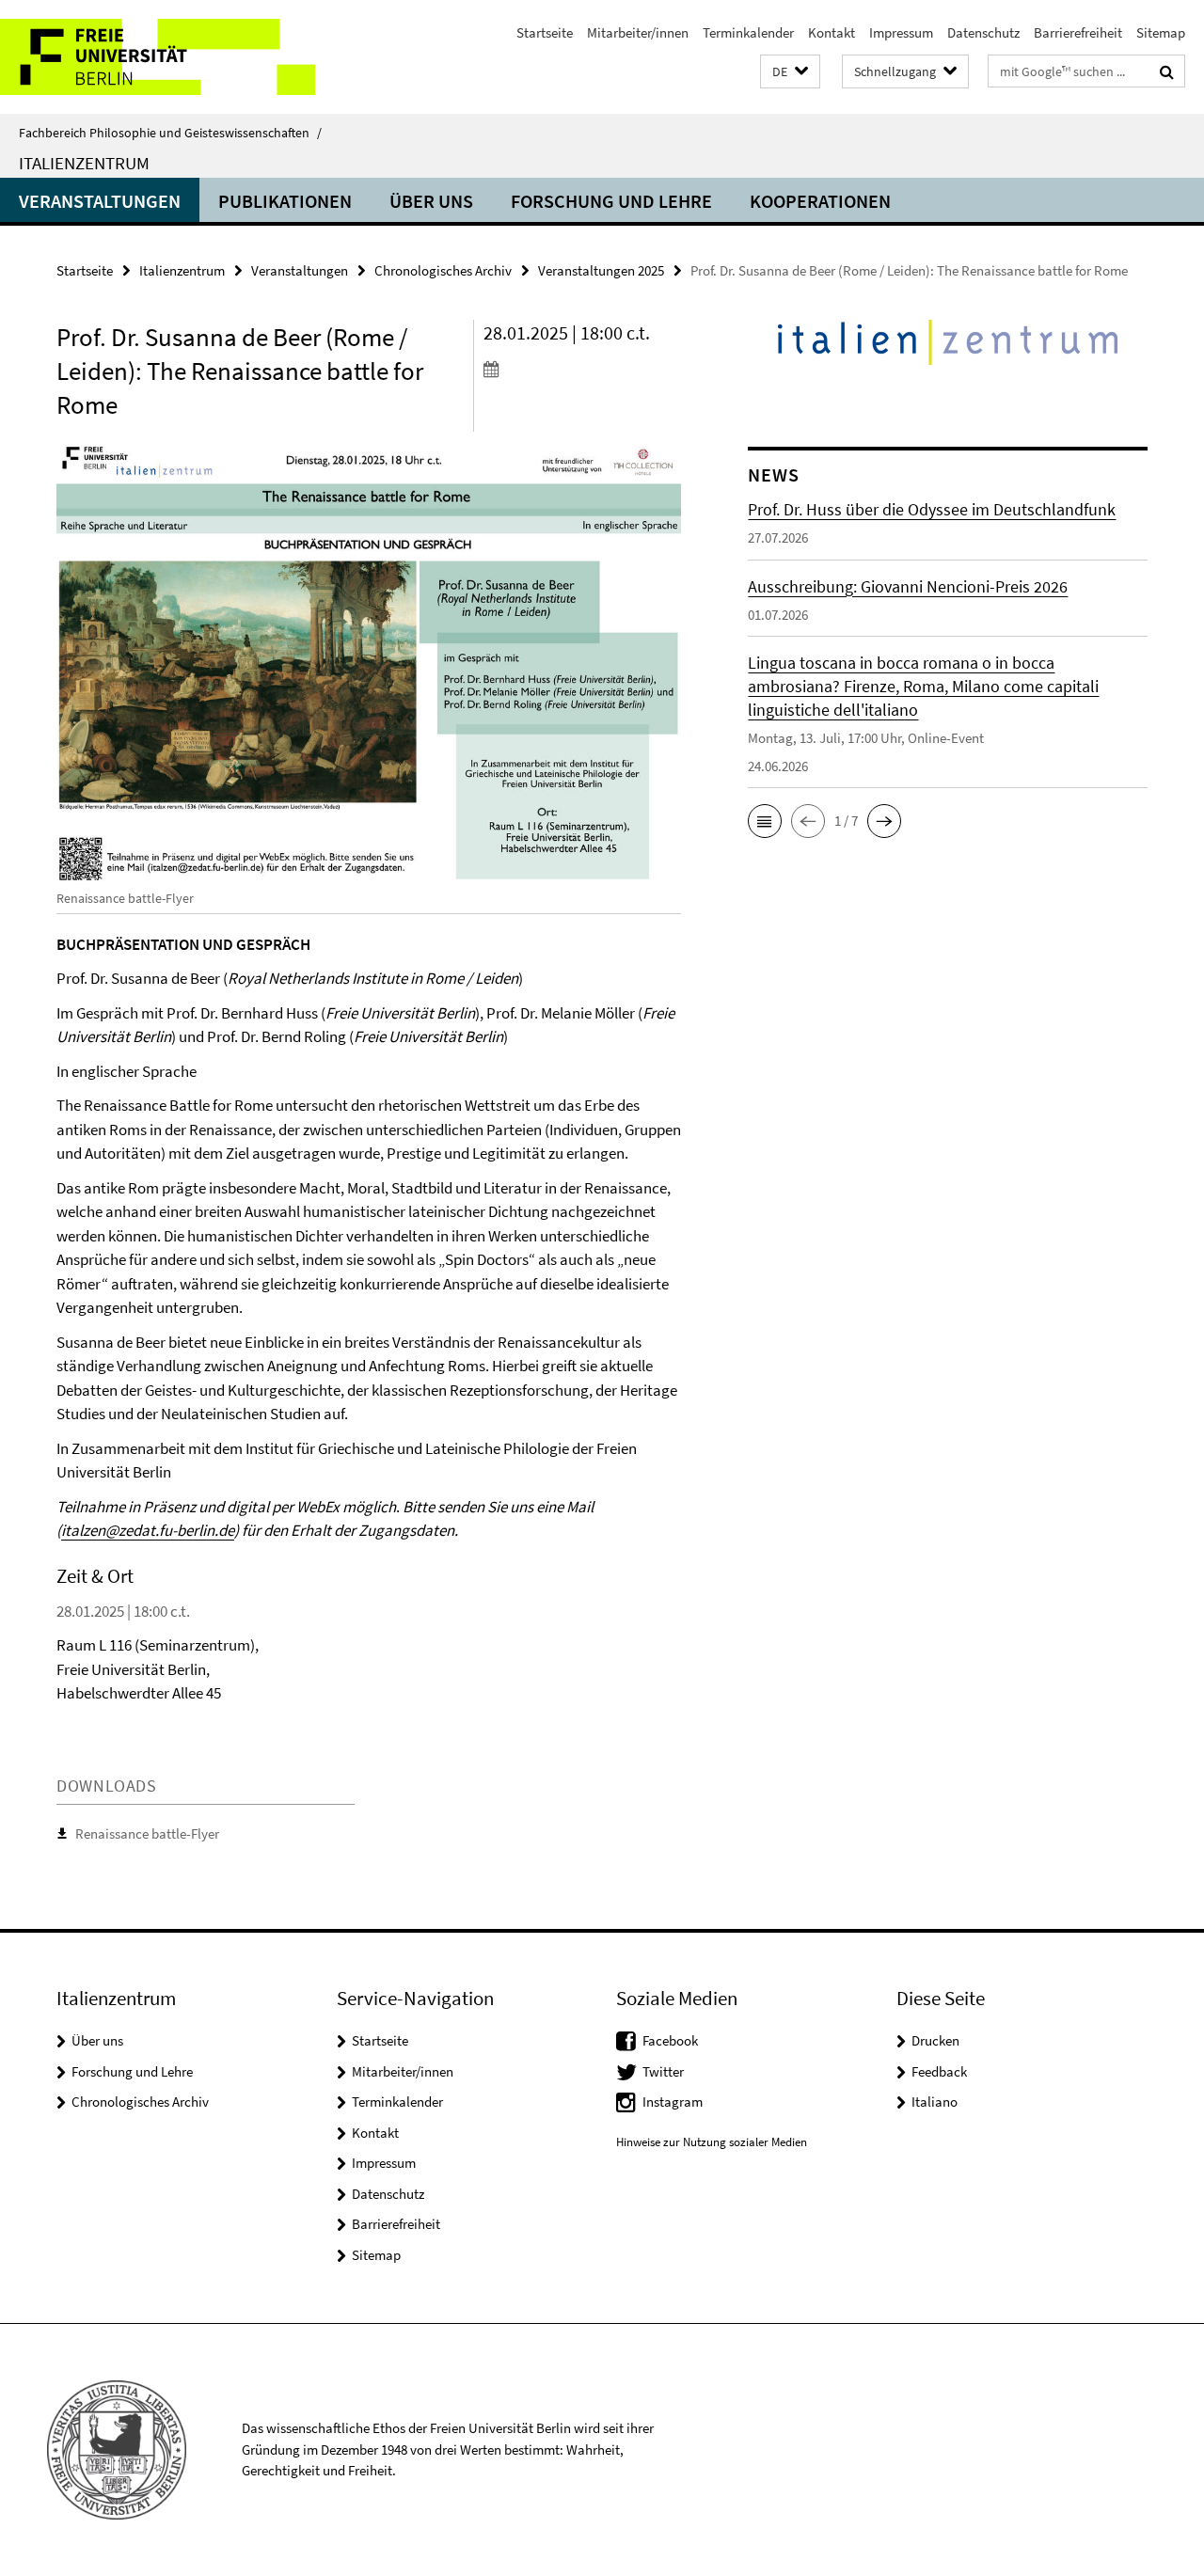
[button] (790, 72)
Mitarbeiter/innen (638, 32)
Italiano (935, 2102)
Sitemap (1161, 32)
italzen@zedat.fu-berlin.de (148, 1530)
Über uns (431, 201)
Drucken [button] (935, 2040)
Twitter (663, 2071)
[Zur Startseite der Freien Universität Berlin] (158, 57)
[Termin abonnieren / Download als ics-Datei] (582, 369)
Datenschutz (983, 32)
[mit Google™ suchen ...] (1167, 71)
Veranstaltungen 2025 (601, 270)
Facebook (670, 2040)
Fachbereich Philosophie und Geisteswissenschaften (170, 133)
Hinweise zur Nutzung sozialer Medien (712, 2142)
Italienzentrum (84, 163)
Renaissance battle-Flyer (147, 1833)
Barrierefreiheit (1078, 32)
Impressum (901, 32)
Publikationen (285, 201)
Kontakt (832, 32)
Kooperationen (820, 201)
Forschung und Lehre (611, 201)
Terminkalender (748, 32)
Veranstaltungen (100, 201)
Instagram (673, 2102)
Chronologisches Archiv (443, 270)
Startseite (545, 32)
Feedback (939, 2071)
